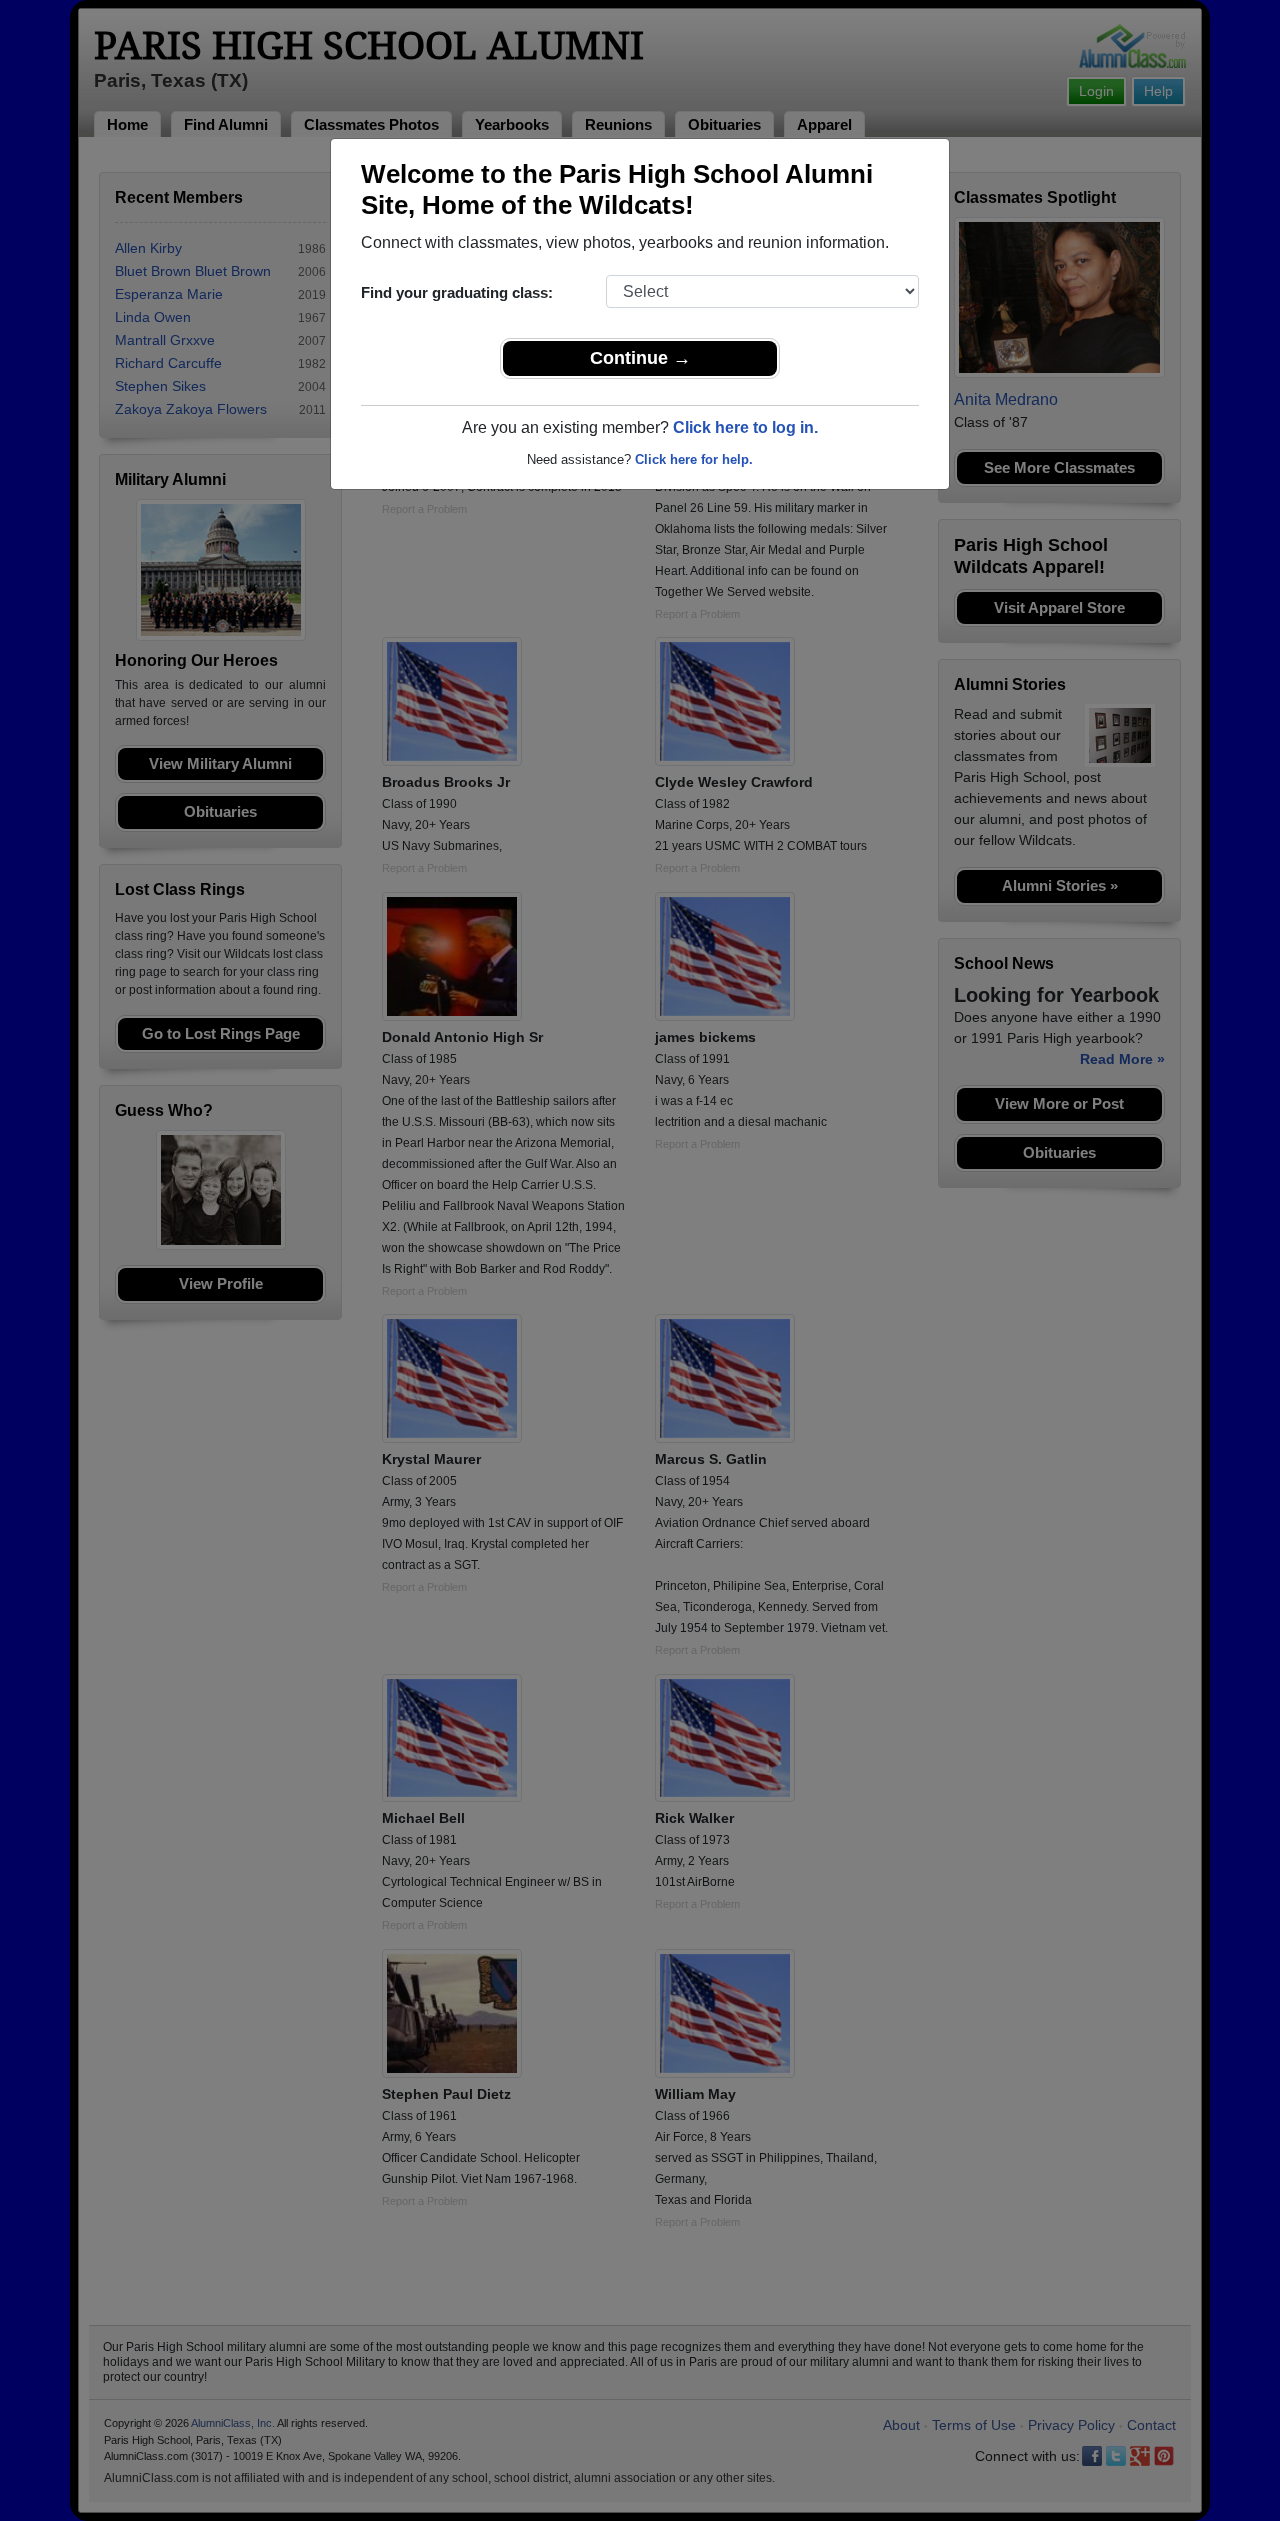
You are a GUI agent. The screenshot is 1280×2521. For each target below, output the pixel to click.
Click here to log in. (745, 427)
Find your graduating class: (457, 292)
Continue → (640, 358)
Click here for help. (694, 459)
